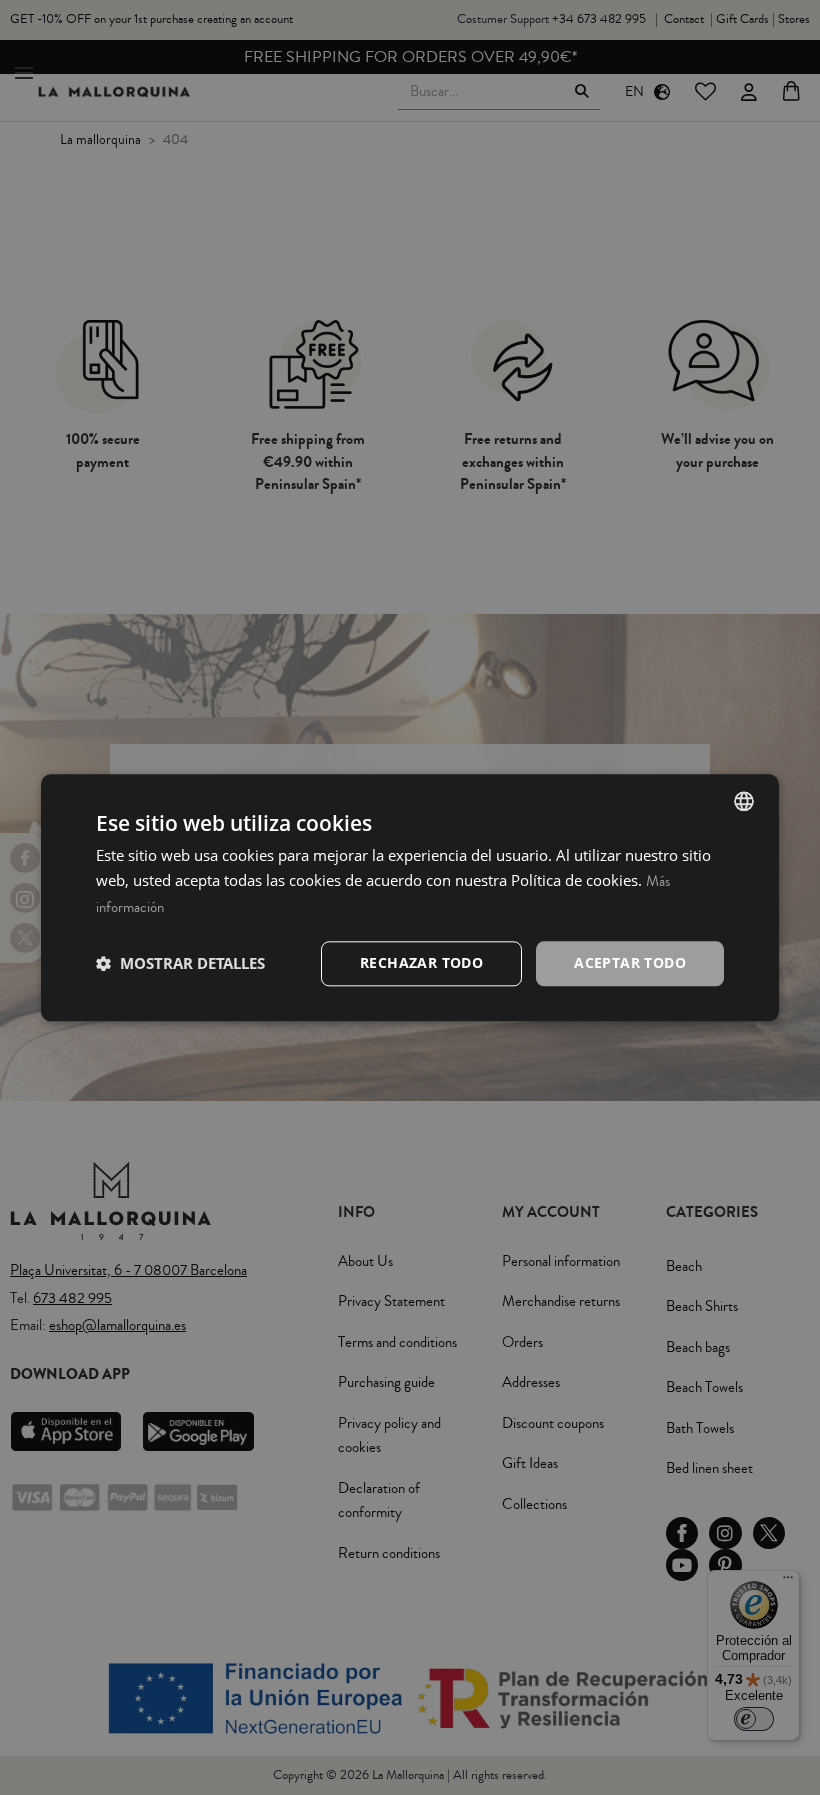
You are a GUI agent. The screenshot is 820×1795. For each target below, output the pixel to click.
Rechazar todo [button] (421, 962)
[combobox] (744, 801)
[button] (180, 964)
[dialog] (410, 897)
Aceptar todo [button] (630, 962)
